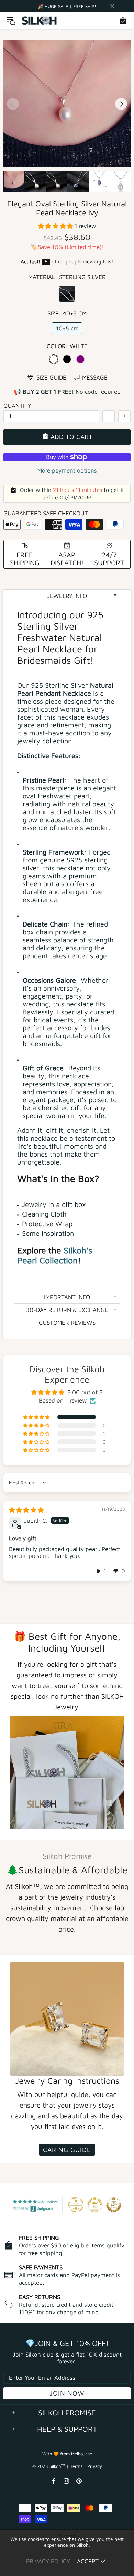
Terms (76, 2466)
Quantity (17, 406)
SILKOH (40, 21)
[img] (26, 1510)
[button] (56, 226)
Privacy (95, 2466)
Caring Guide (67, 2150)
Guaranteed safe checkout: (47, 513)
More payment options (67, 470)
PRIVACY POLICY (48, 2561)
